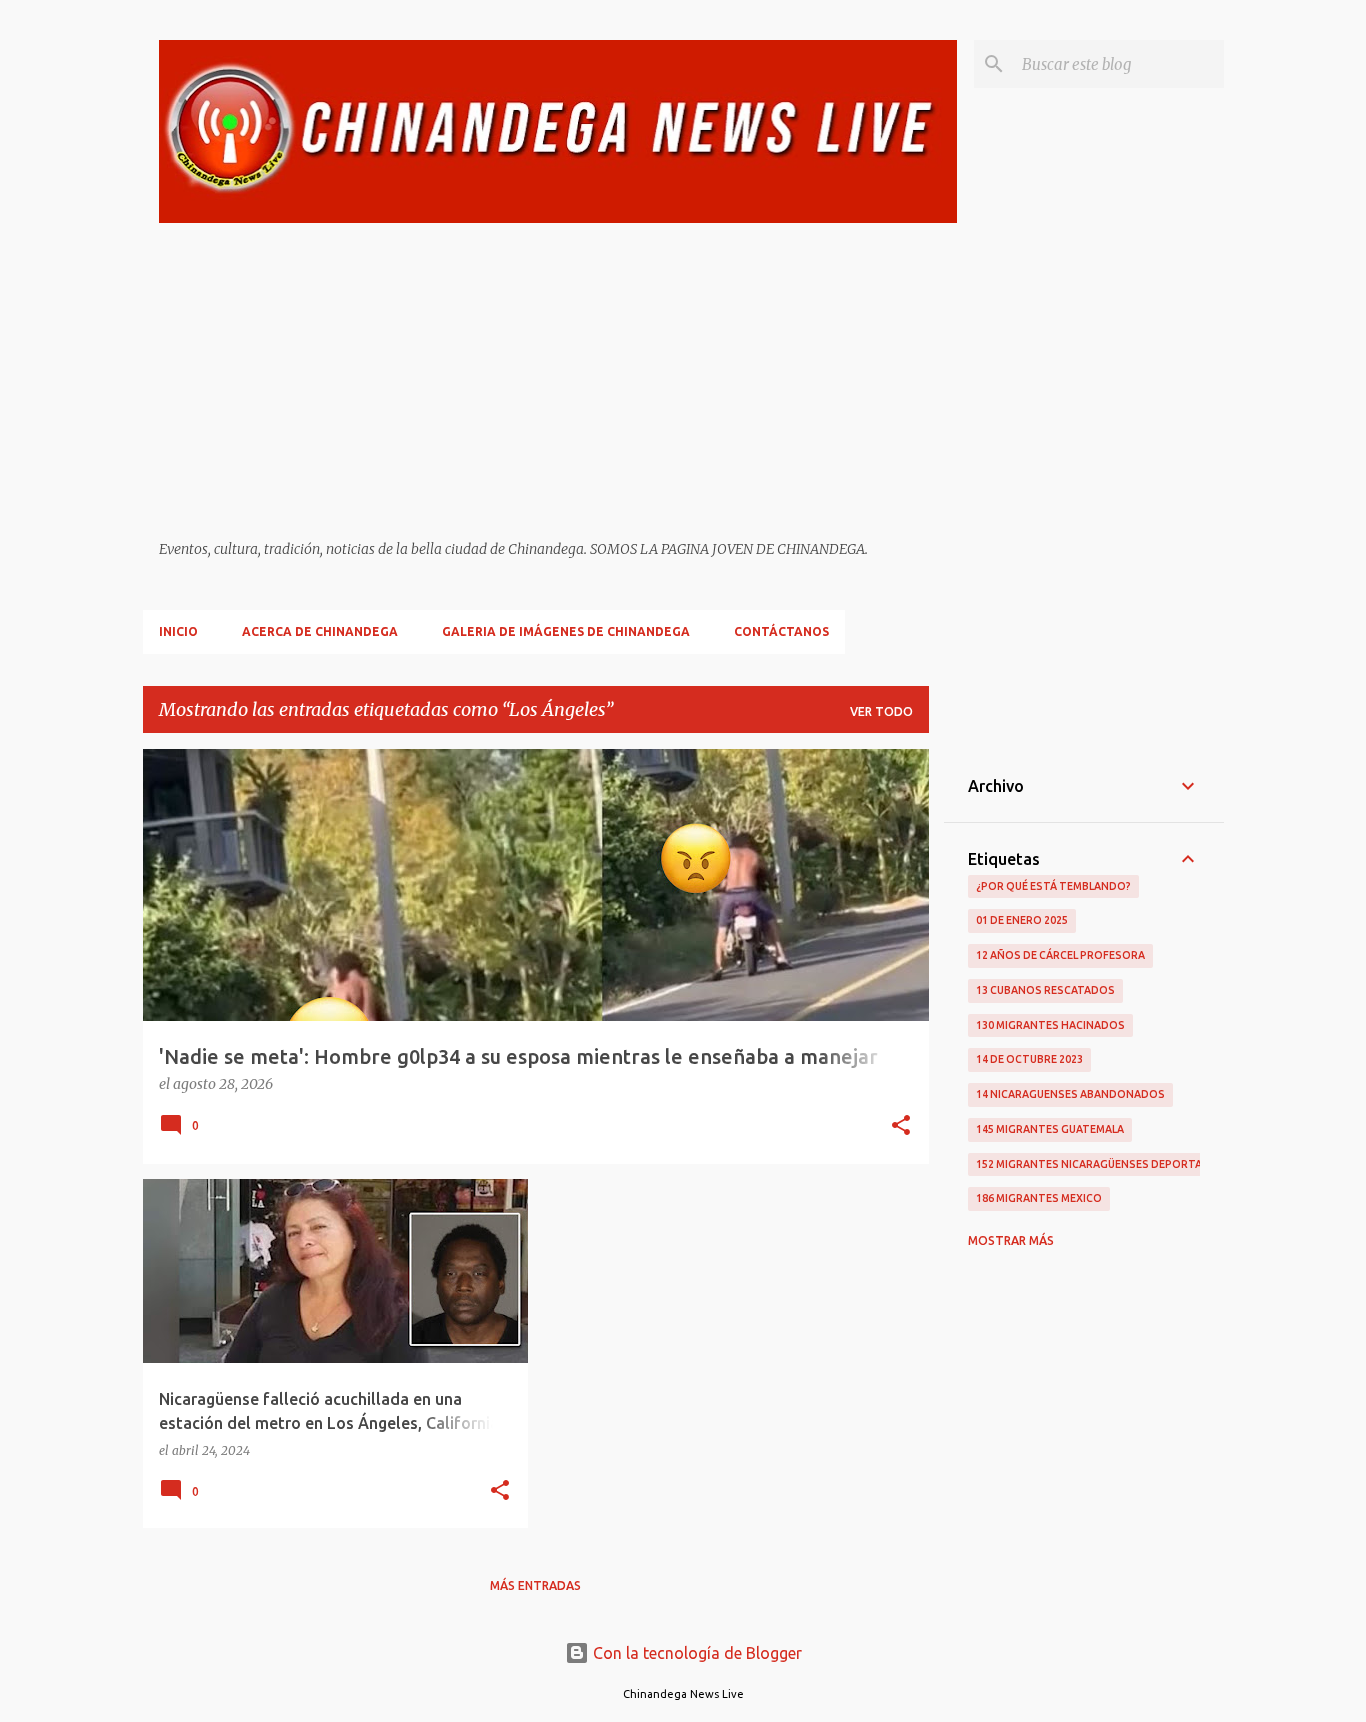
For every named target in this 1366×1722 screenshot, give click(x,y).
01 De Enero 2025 (1022, 920)
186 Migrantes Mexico (1039, 1198)
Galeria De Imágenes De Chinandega (566, 631)
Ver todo (881, 711)
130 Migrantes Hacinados (1050, 1025)
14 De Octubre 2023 (1029, 1059)
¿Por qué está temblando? (1053, 886)
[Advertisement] (558, 382)
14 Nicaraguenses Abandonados (1070, 1094)
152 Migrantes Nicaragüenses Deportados (1101, 1164)
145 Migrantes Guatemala (1050, 1129)
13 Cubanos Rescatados (1045, 990)
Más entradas (535, 1585)
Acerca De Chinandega (320, 631)
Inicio (178, 631)
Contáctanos (781, 631)
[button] (901, 1127)
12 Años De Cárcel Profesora (1060, 955)
